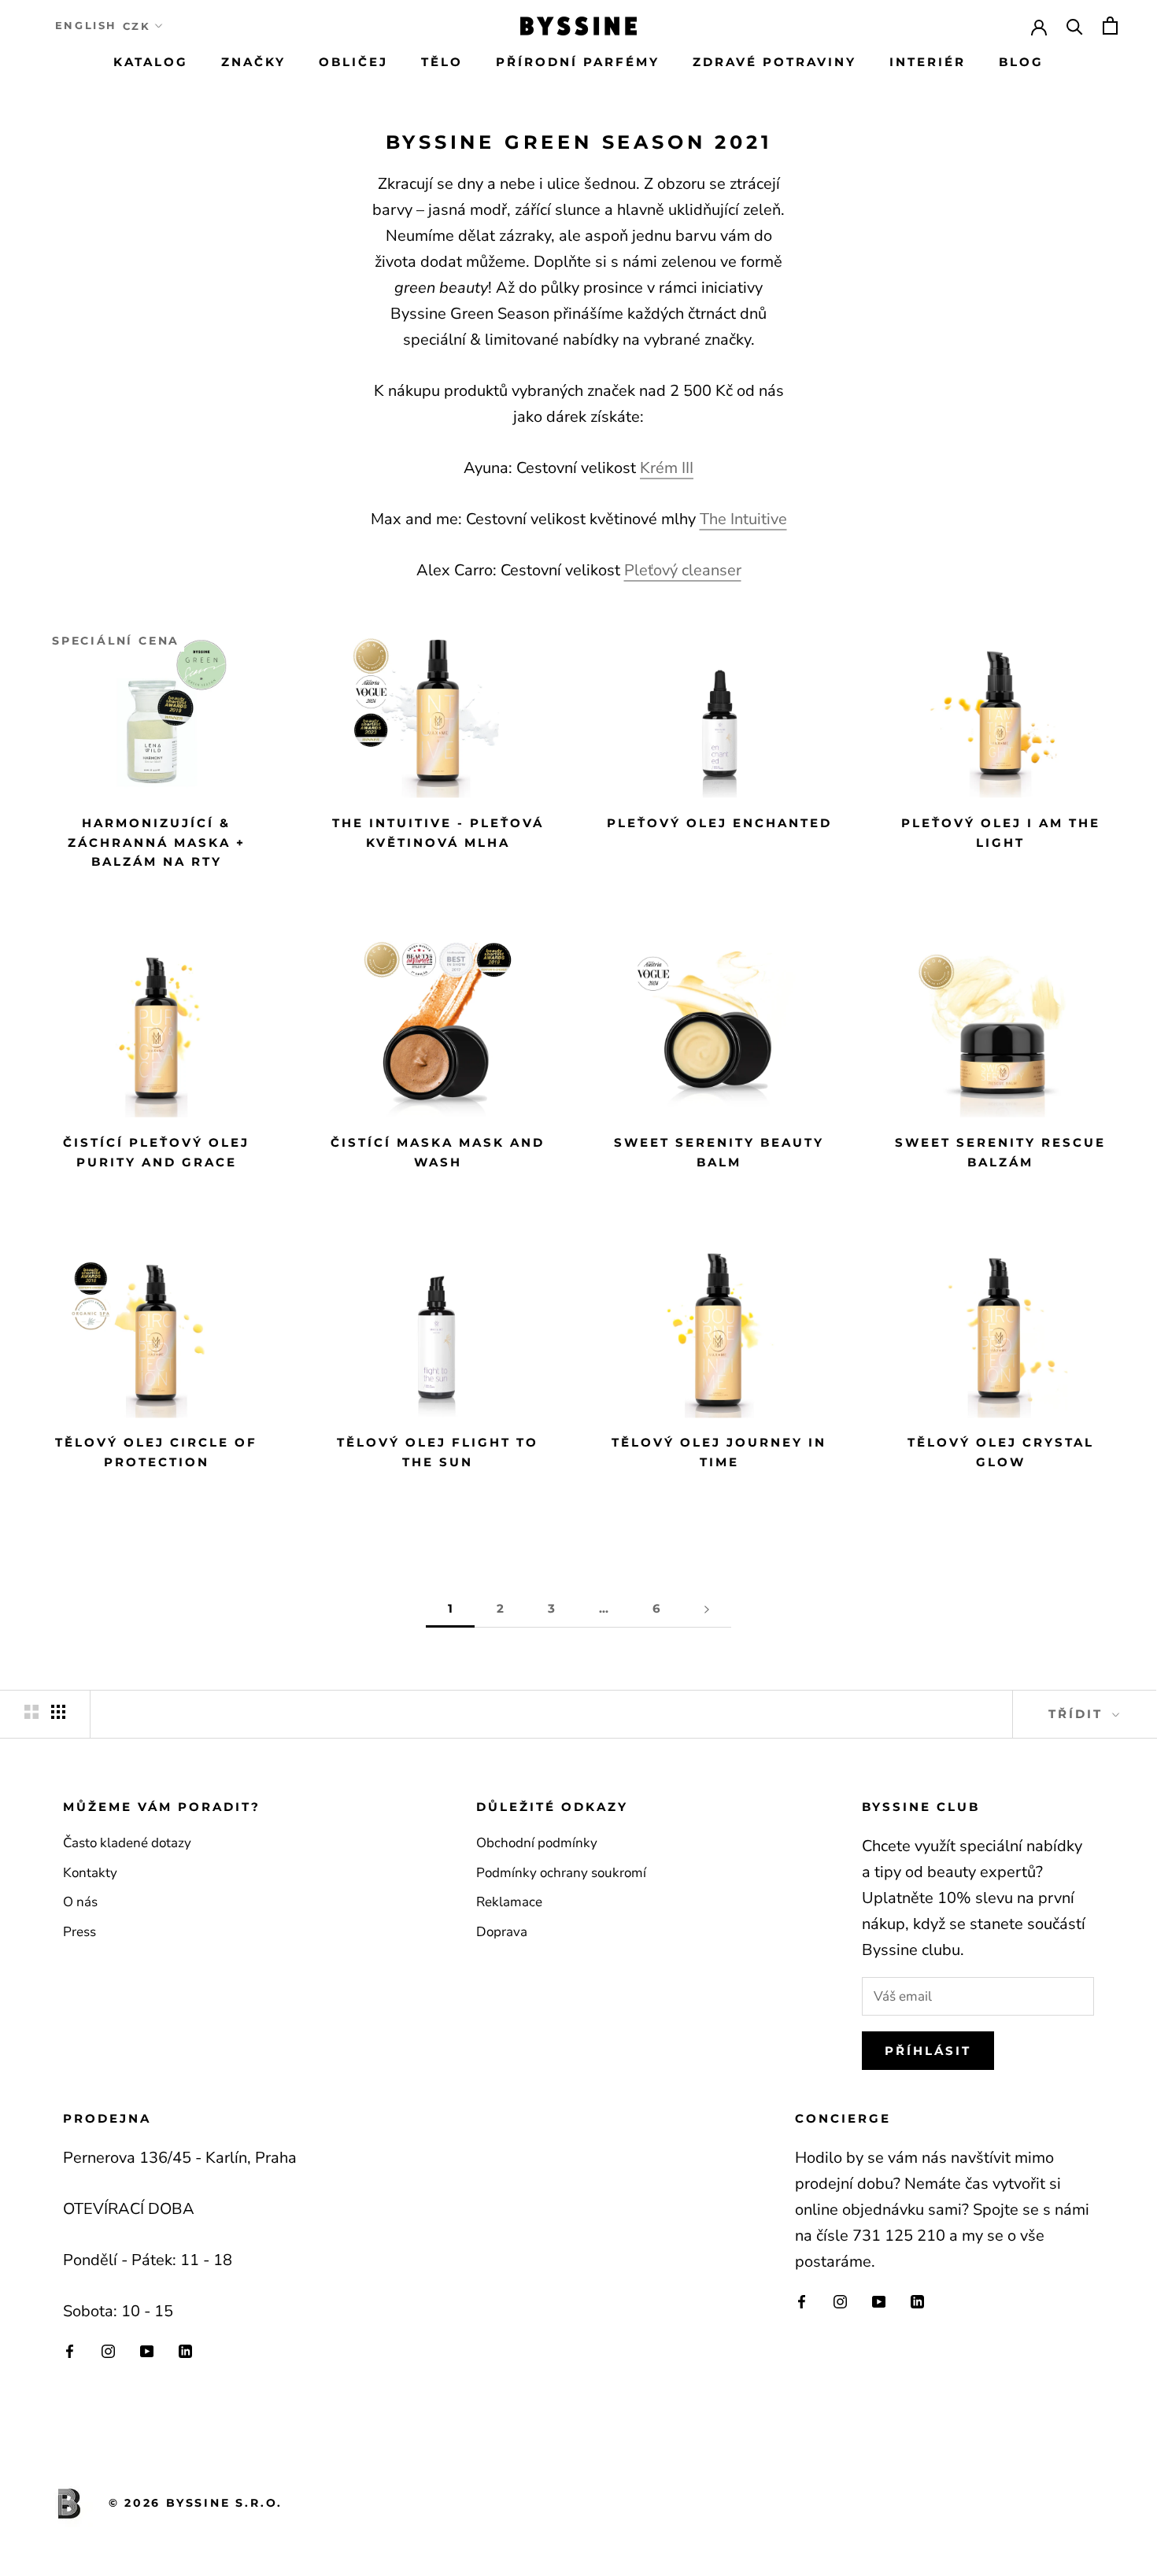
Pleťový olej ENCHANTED (719, 823)
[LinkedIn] (185, 2351)
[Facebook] (70, 2351)
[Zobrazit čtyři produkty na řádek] (58, 1712)
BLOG (1021, 62)
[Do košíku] (1110, 26)
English (86, 25)
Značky (253, 62)
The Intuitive (743, 519)
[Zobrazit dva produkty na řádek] (31, 1712)
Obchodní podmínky (537, 1843)
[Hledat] (1075, 26)
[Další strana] (707, 1609)
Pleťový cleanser (683, 570)
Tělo (442, 62)
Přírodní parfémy (578, 62)
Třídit (1078, 1714)
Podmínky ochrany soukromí (561, 1873)
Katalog (151, 62)
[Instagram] (108, 2351)
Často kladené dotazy (127, 1843)
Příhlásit (928, 2051)
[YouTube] (147, 2351)
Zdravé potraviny (774, 62)
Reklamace (509, 1902)
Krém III (667, 468)
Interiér (928, 62)
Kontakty (90, 1873)
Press (79, 1932)
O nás (80, 1902)
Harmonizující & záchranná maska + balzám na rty (157, 843)
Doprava (502, 1932)
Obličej (353, 62)
